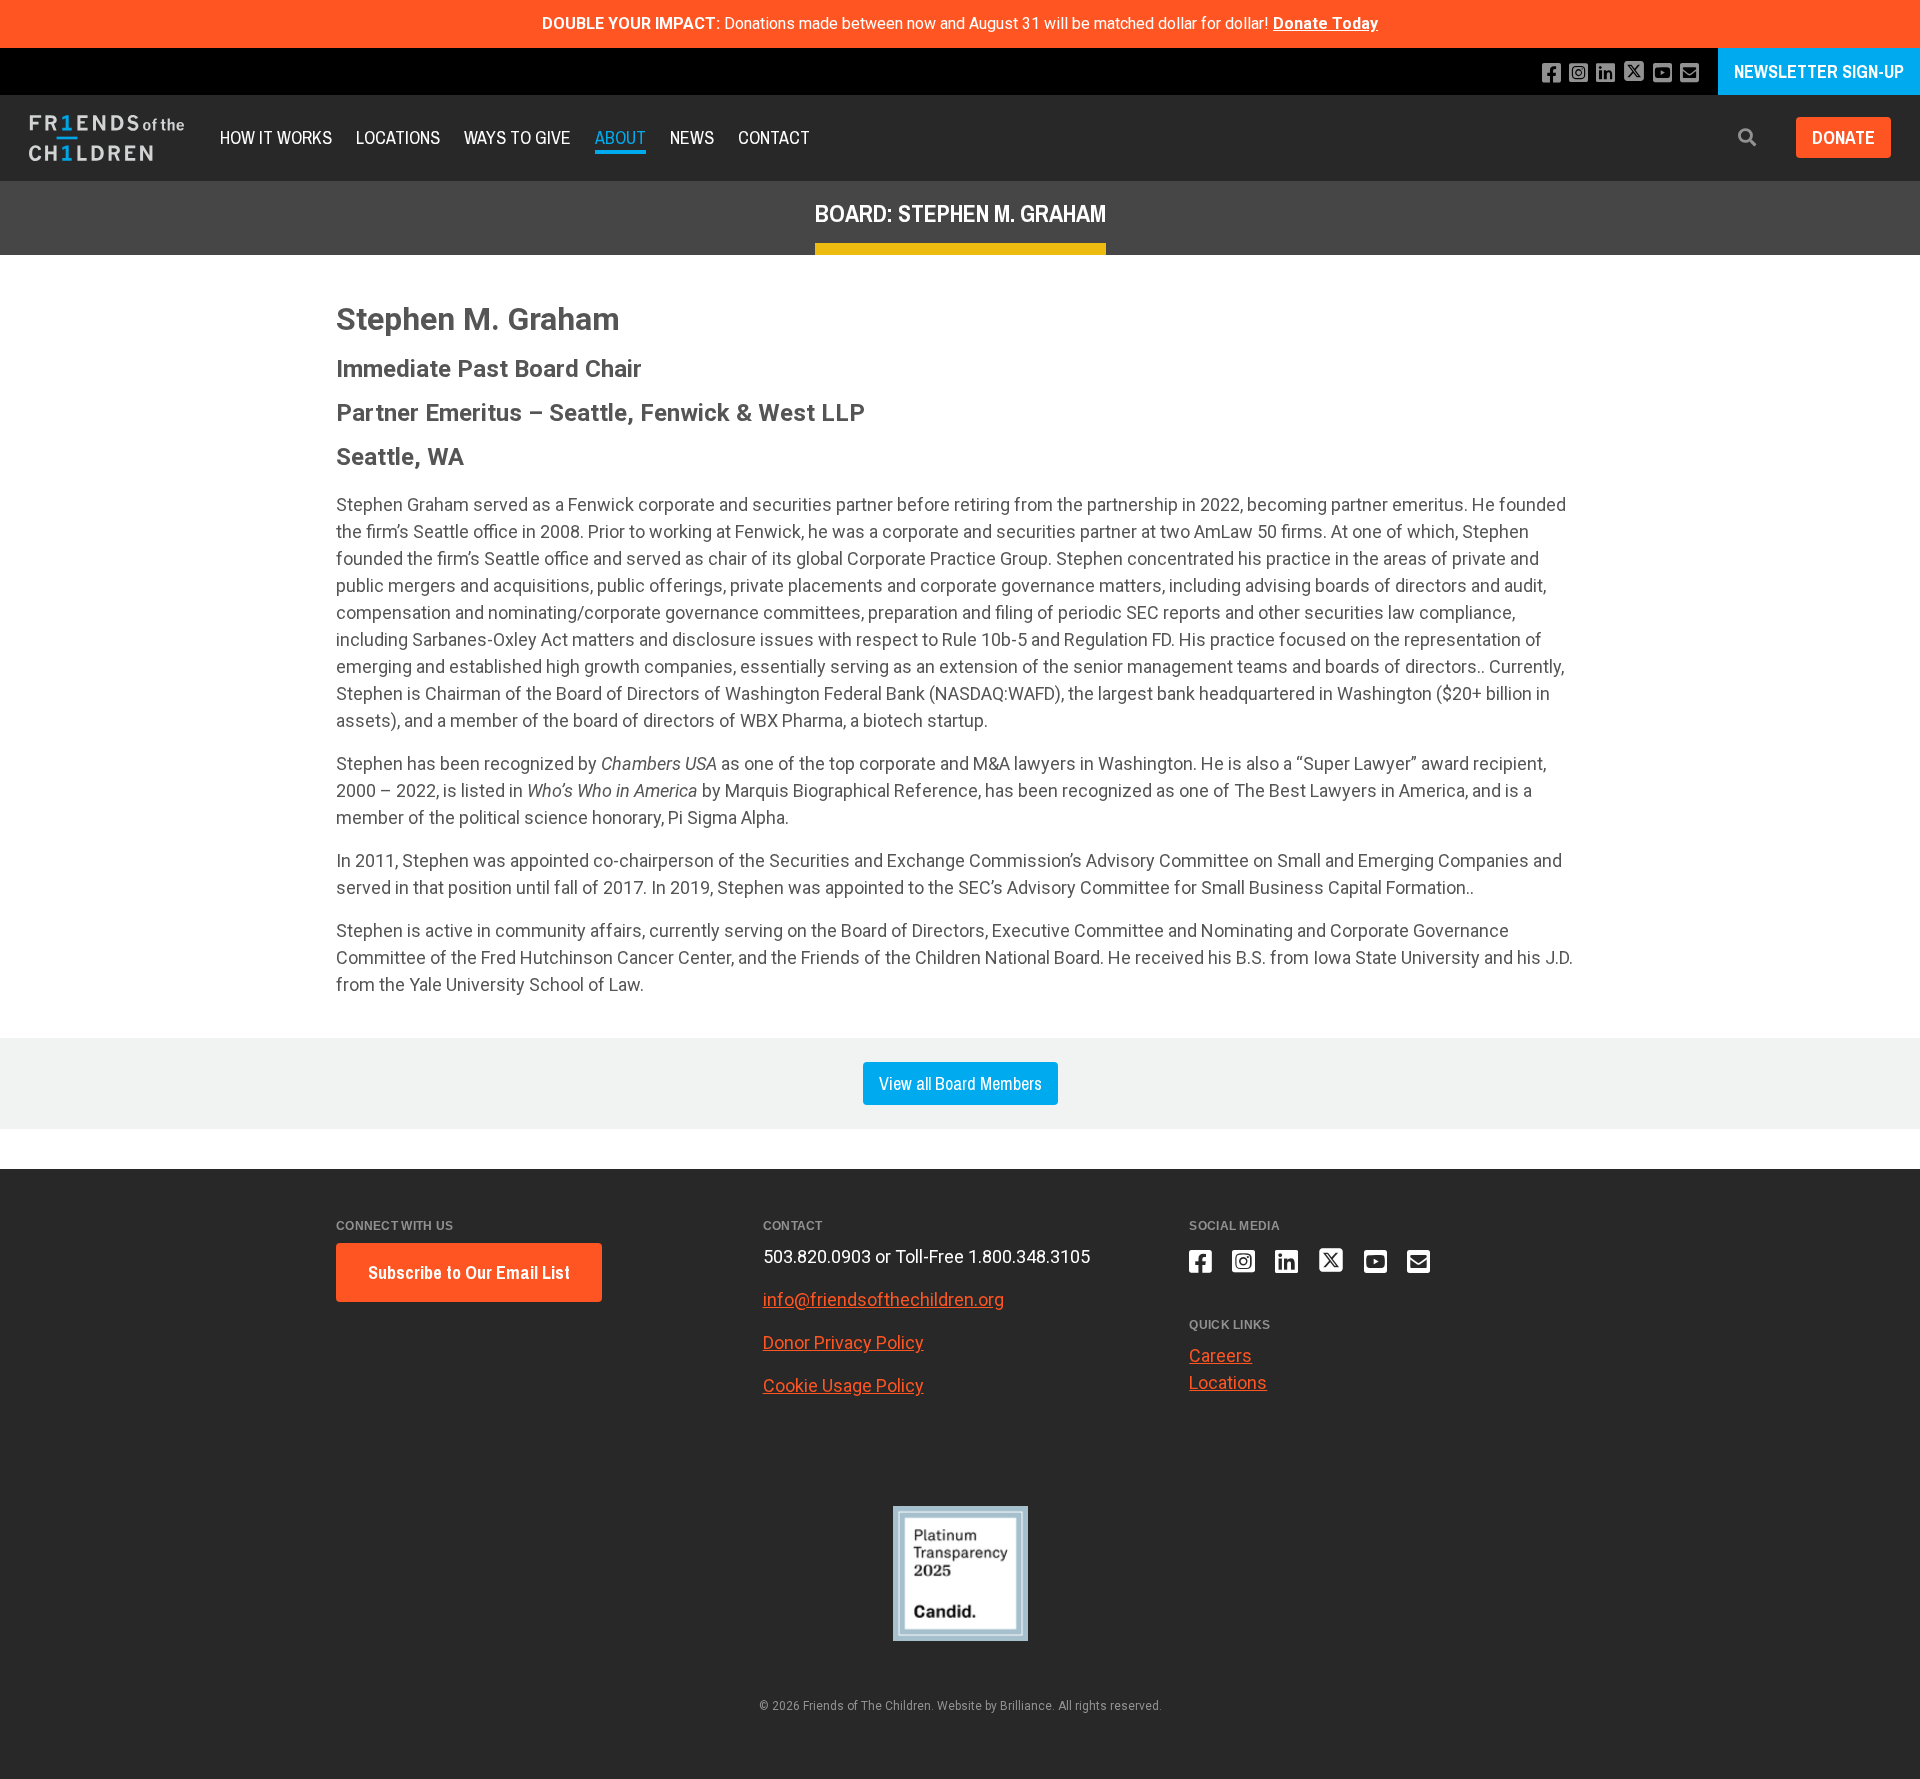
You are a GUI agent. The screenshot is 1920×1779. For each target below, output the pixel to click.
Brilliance (1026, 1706)
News (692, 137)
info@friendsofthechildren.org (883, 1299)
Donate (1843, 138)
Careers (1220, 1355)
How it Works (276, 137)
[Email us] (1689, 73)
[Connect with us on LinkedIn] (1605, 73)
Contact (774, 137)
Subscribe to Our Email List (469, 1272)
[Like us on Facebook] (1551, 73)
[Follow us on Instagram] (1578, 73)
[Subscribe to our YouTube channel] (1662, 73)
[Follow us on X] (1634, 73)
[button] (1747, 138)
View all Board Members (960, 1083)
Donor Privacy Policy (843, 1342)
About (620, 137)
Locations (398, 137)
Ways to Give (517, 137)
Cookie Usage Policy (843, 1385)
